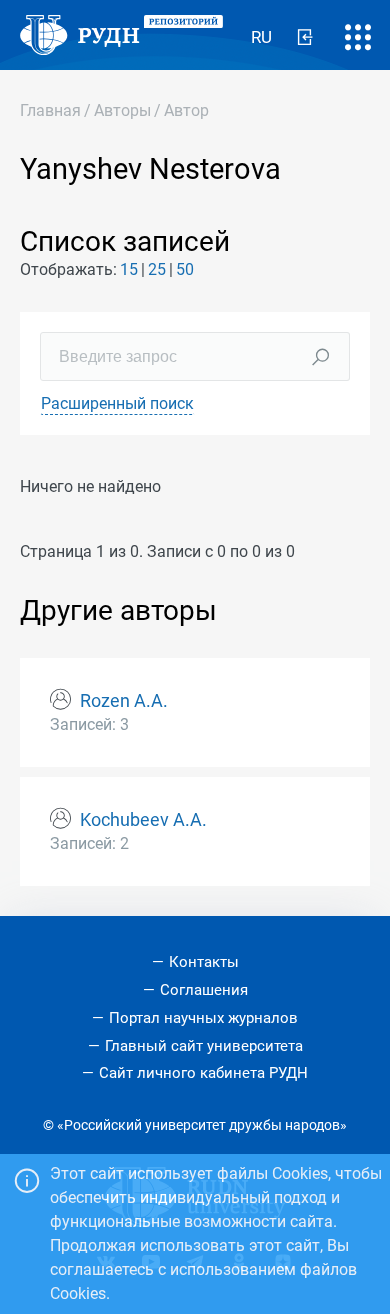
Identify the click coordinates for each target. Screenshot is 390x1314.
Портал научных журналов (203, 1018)
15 (129, 269)
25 (157, 269)
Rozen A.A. (124, 701)
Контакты (204, 962)
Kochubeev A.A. (143, 820)
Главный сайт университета (204, 1046)
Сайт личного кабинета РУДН (203, 1073)
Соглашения (204, 990)
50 (185, 269)
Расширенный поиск (117, 403)
